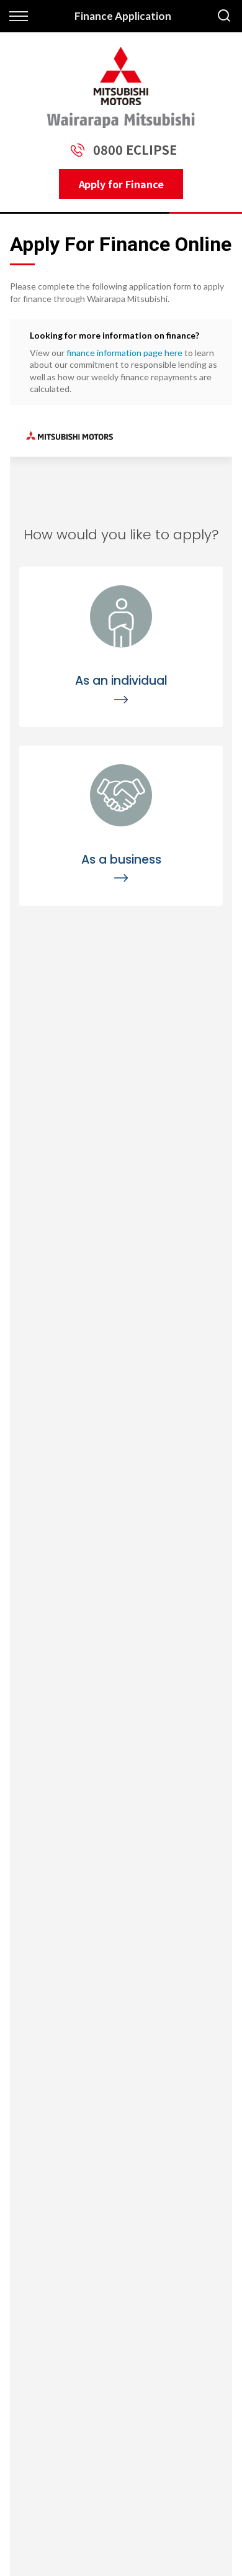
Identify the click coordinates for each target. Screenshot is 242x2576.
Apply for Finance (121, 184)
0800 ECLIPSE (135, 149)
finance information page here (124, 353)
